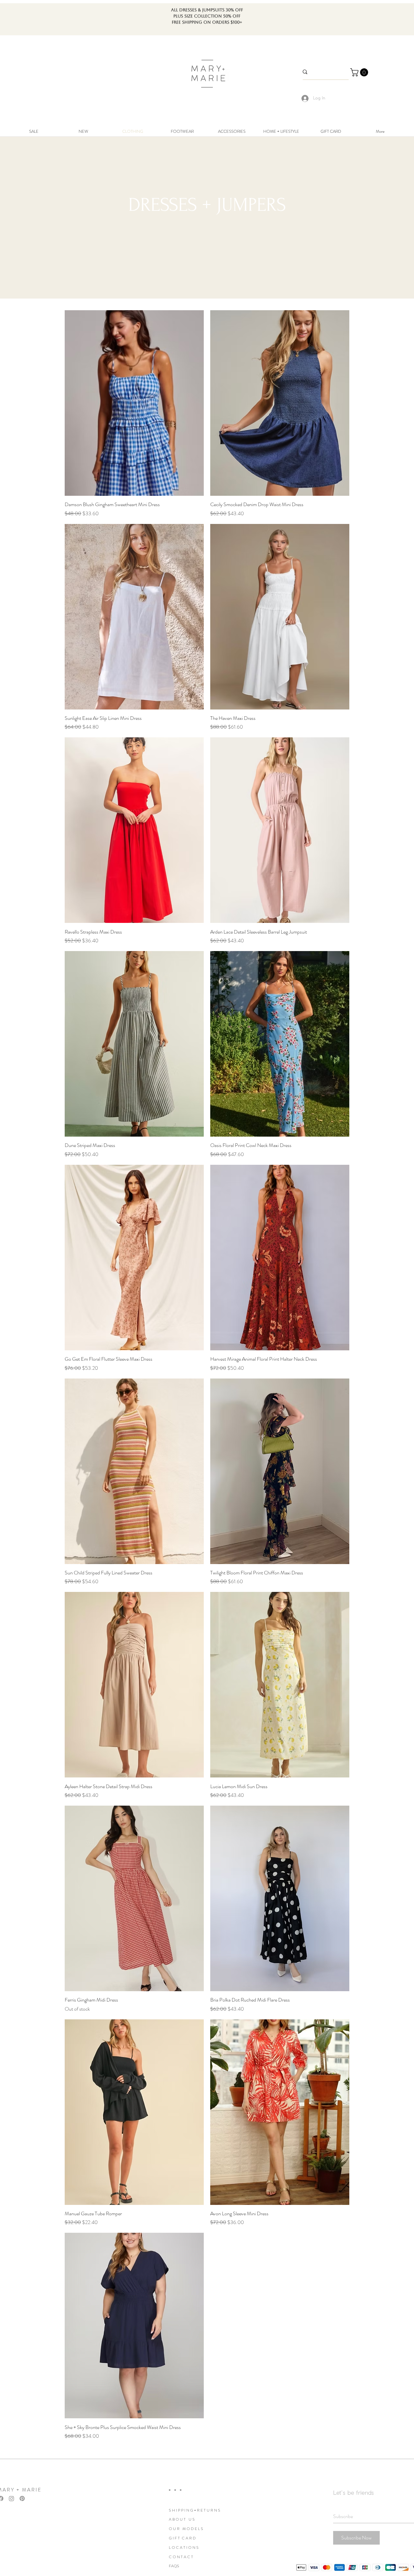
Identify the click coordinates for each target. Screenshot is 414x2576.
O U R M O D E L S (186, 2529)
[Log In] (303, 98)
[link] (360, 72)
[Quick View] (134, 403)
